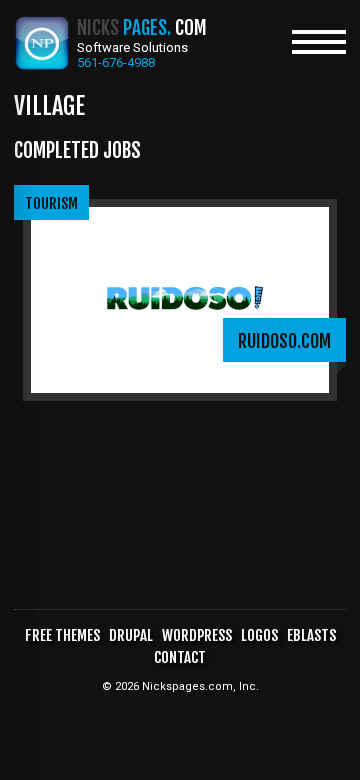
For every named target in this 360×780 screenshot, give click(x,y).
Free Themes (62, 635)
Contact (180, 657)
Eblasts (311, 635)
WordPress (197, 635)
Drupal (131, 635)
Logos (259, 635)
